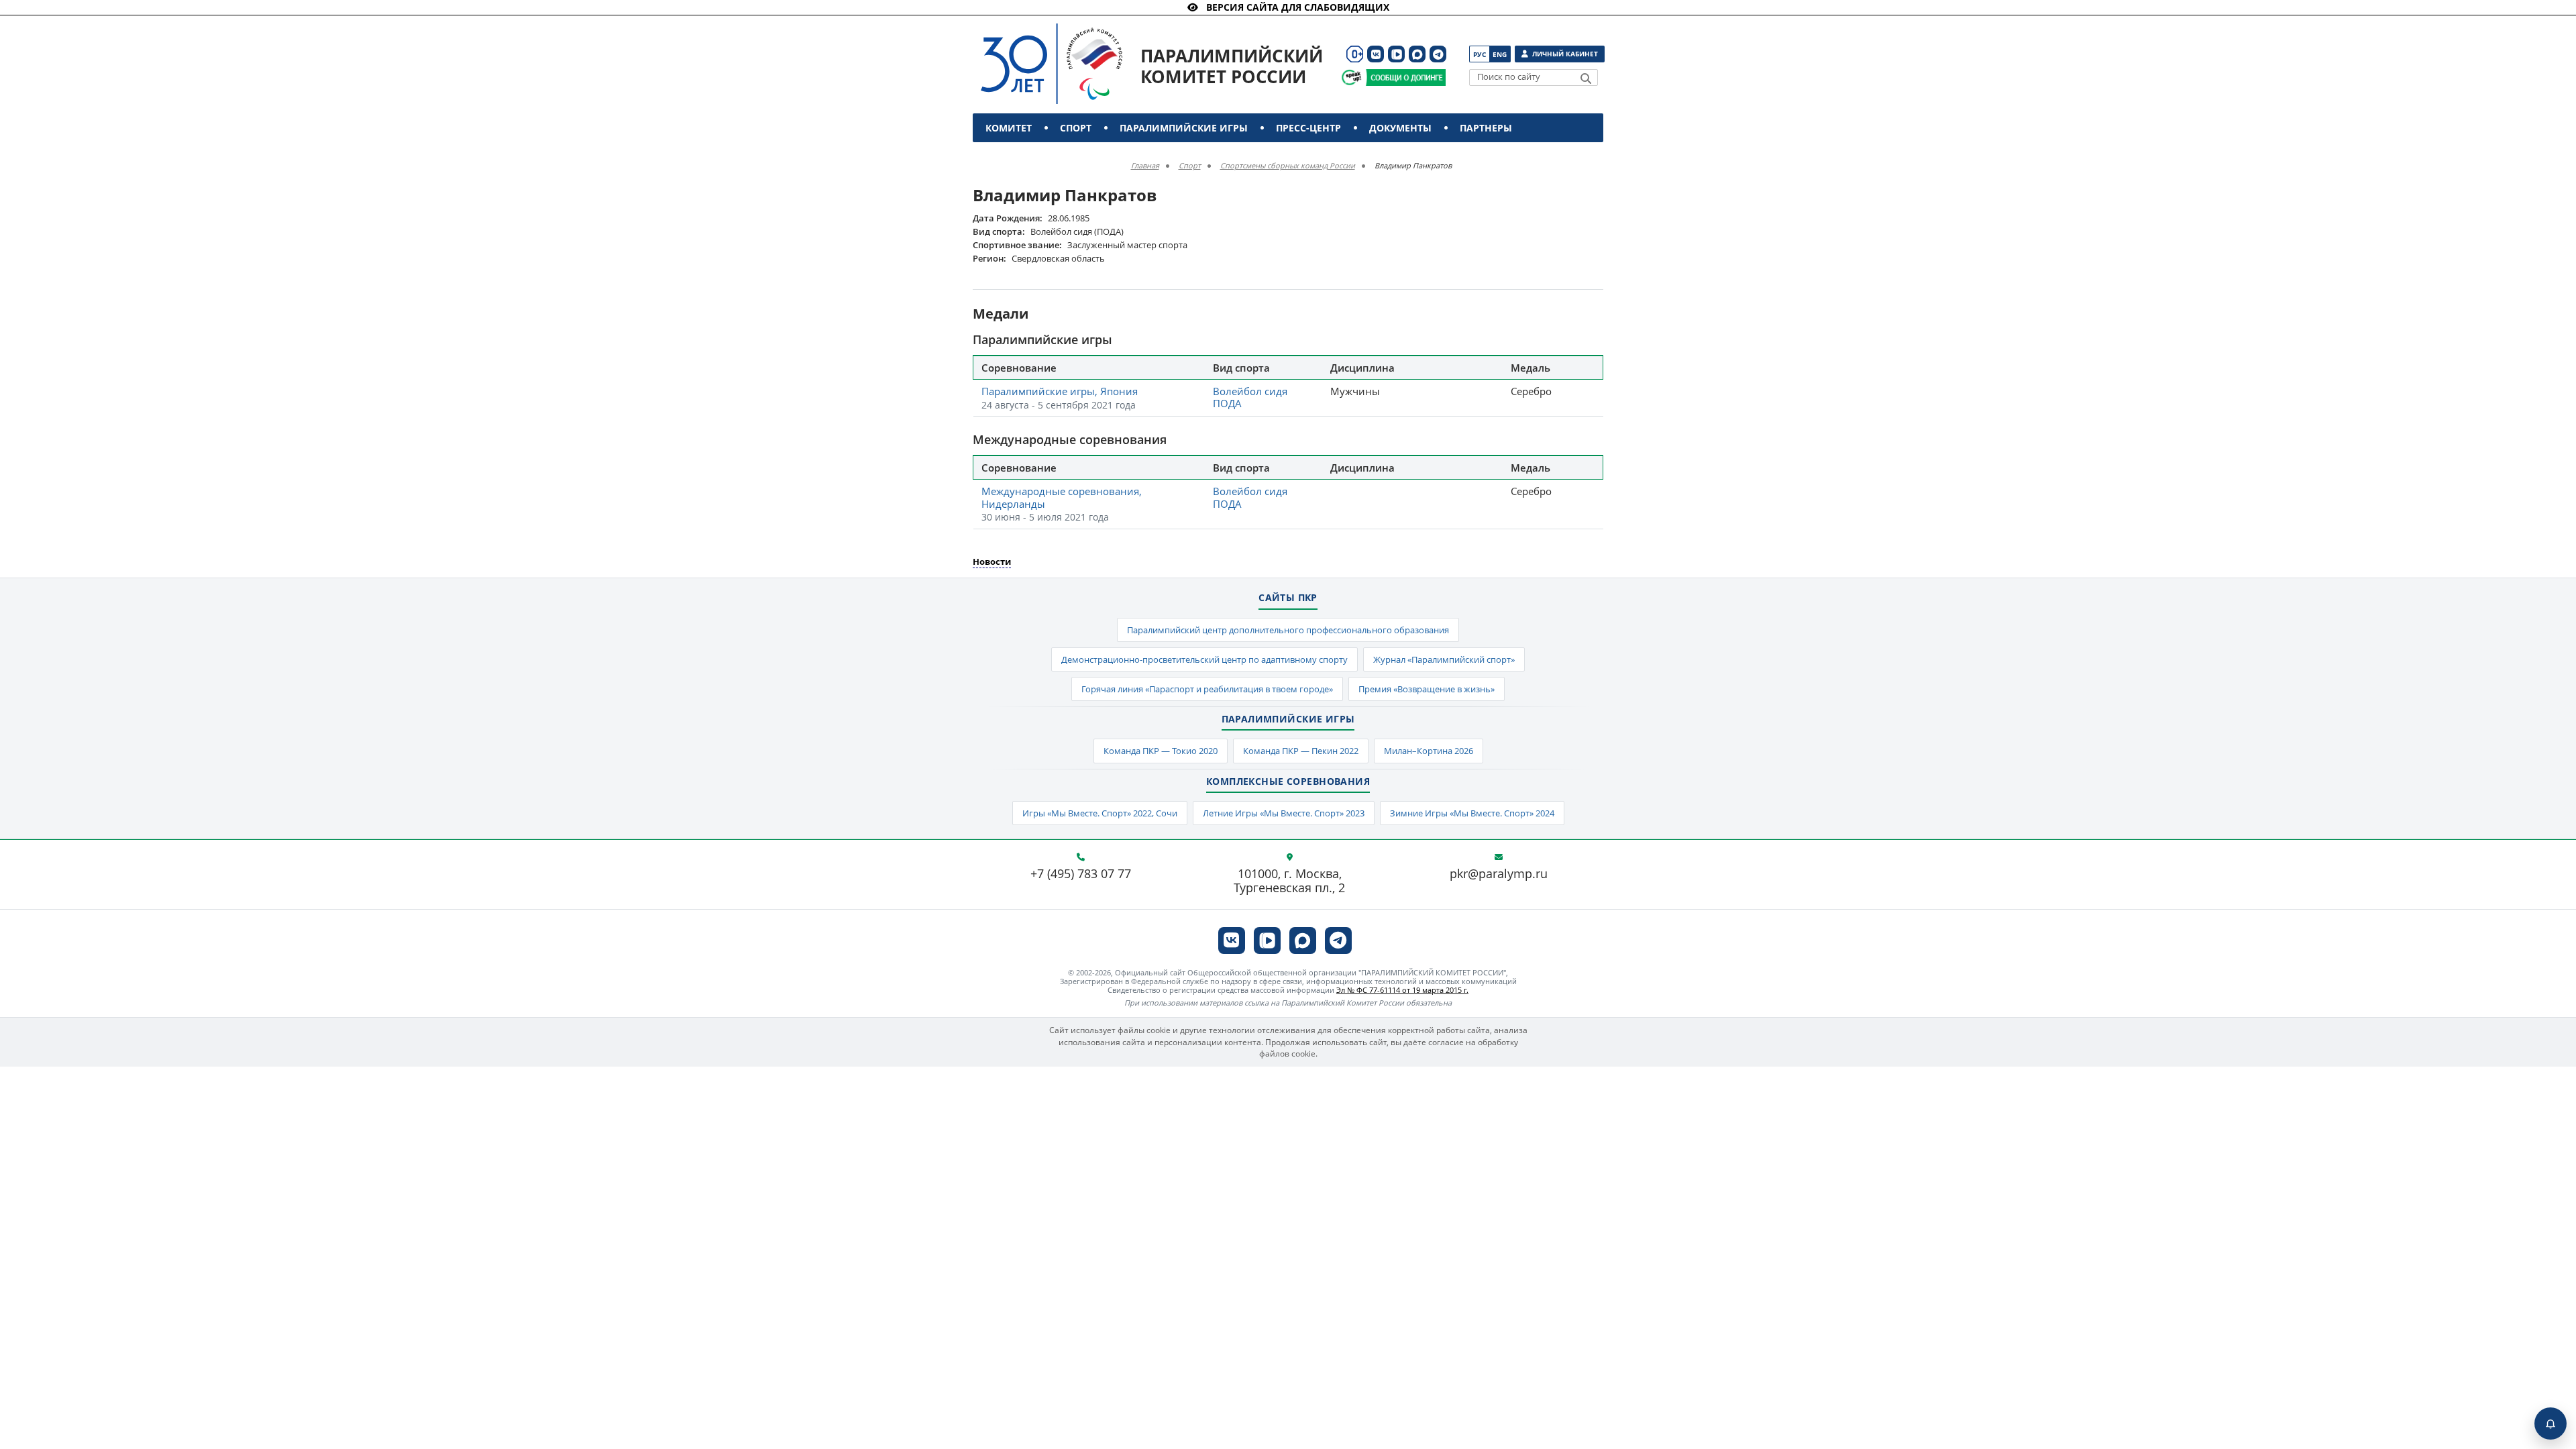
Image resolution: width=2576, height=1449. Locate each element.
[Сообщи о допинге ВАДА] (1351, 77)
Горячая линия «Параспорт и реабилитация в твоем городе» (1207, 689)
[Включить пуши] (2551, 1424)
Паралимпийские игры (1184, 128)
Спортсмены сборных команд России (1288, 165)
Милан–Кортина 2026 (1429, 751)
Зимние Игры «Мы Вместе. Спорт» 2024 (1472, 813)
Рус (1480, 54)
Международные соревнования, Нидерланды (1062, 497)
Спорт (1076, 128)
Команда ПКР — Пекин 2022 (1301, 751)
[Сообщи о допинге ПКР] (1405, 77)
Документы (1400, 128)
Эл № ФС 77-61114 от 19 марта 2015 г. (1402, 990)
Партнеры (1486, 128)
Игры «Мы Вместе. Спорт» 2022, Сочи (1100, 813)
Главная (1145, 165)
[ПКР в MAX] (1417, 54)
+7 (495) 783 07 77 (1081, 874)
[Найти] (1586, 78)
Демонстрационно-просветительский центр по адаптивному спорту (1204, 659)
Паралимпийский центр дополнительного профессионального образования (1288, 630)
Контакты (1014, 157)
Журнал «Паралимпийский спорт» (1444, 659)
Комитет (1009, 128)
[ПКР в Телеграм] (1438, 54)
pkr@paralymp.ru (1499, 874)
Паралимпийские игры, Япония (1060, 391)
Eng (1500, 54)
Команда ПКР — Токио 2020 (1161, 751)
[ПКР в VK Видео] (1396, 54)
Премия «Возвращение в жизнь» (1427, 689)
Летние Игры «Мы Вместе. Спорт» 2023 (1284, 813)
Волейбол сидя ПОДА (1250, 397)
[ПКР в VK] (1376, 54)
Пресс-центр (1308, 128)
